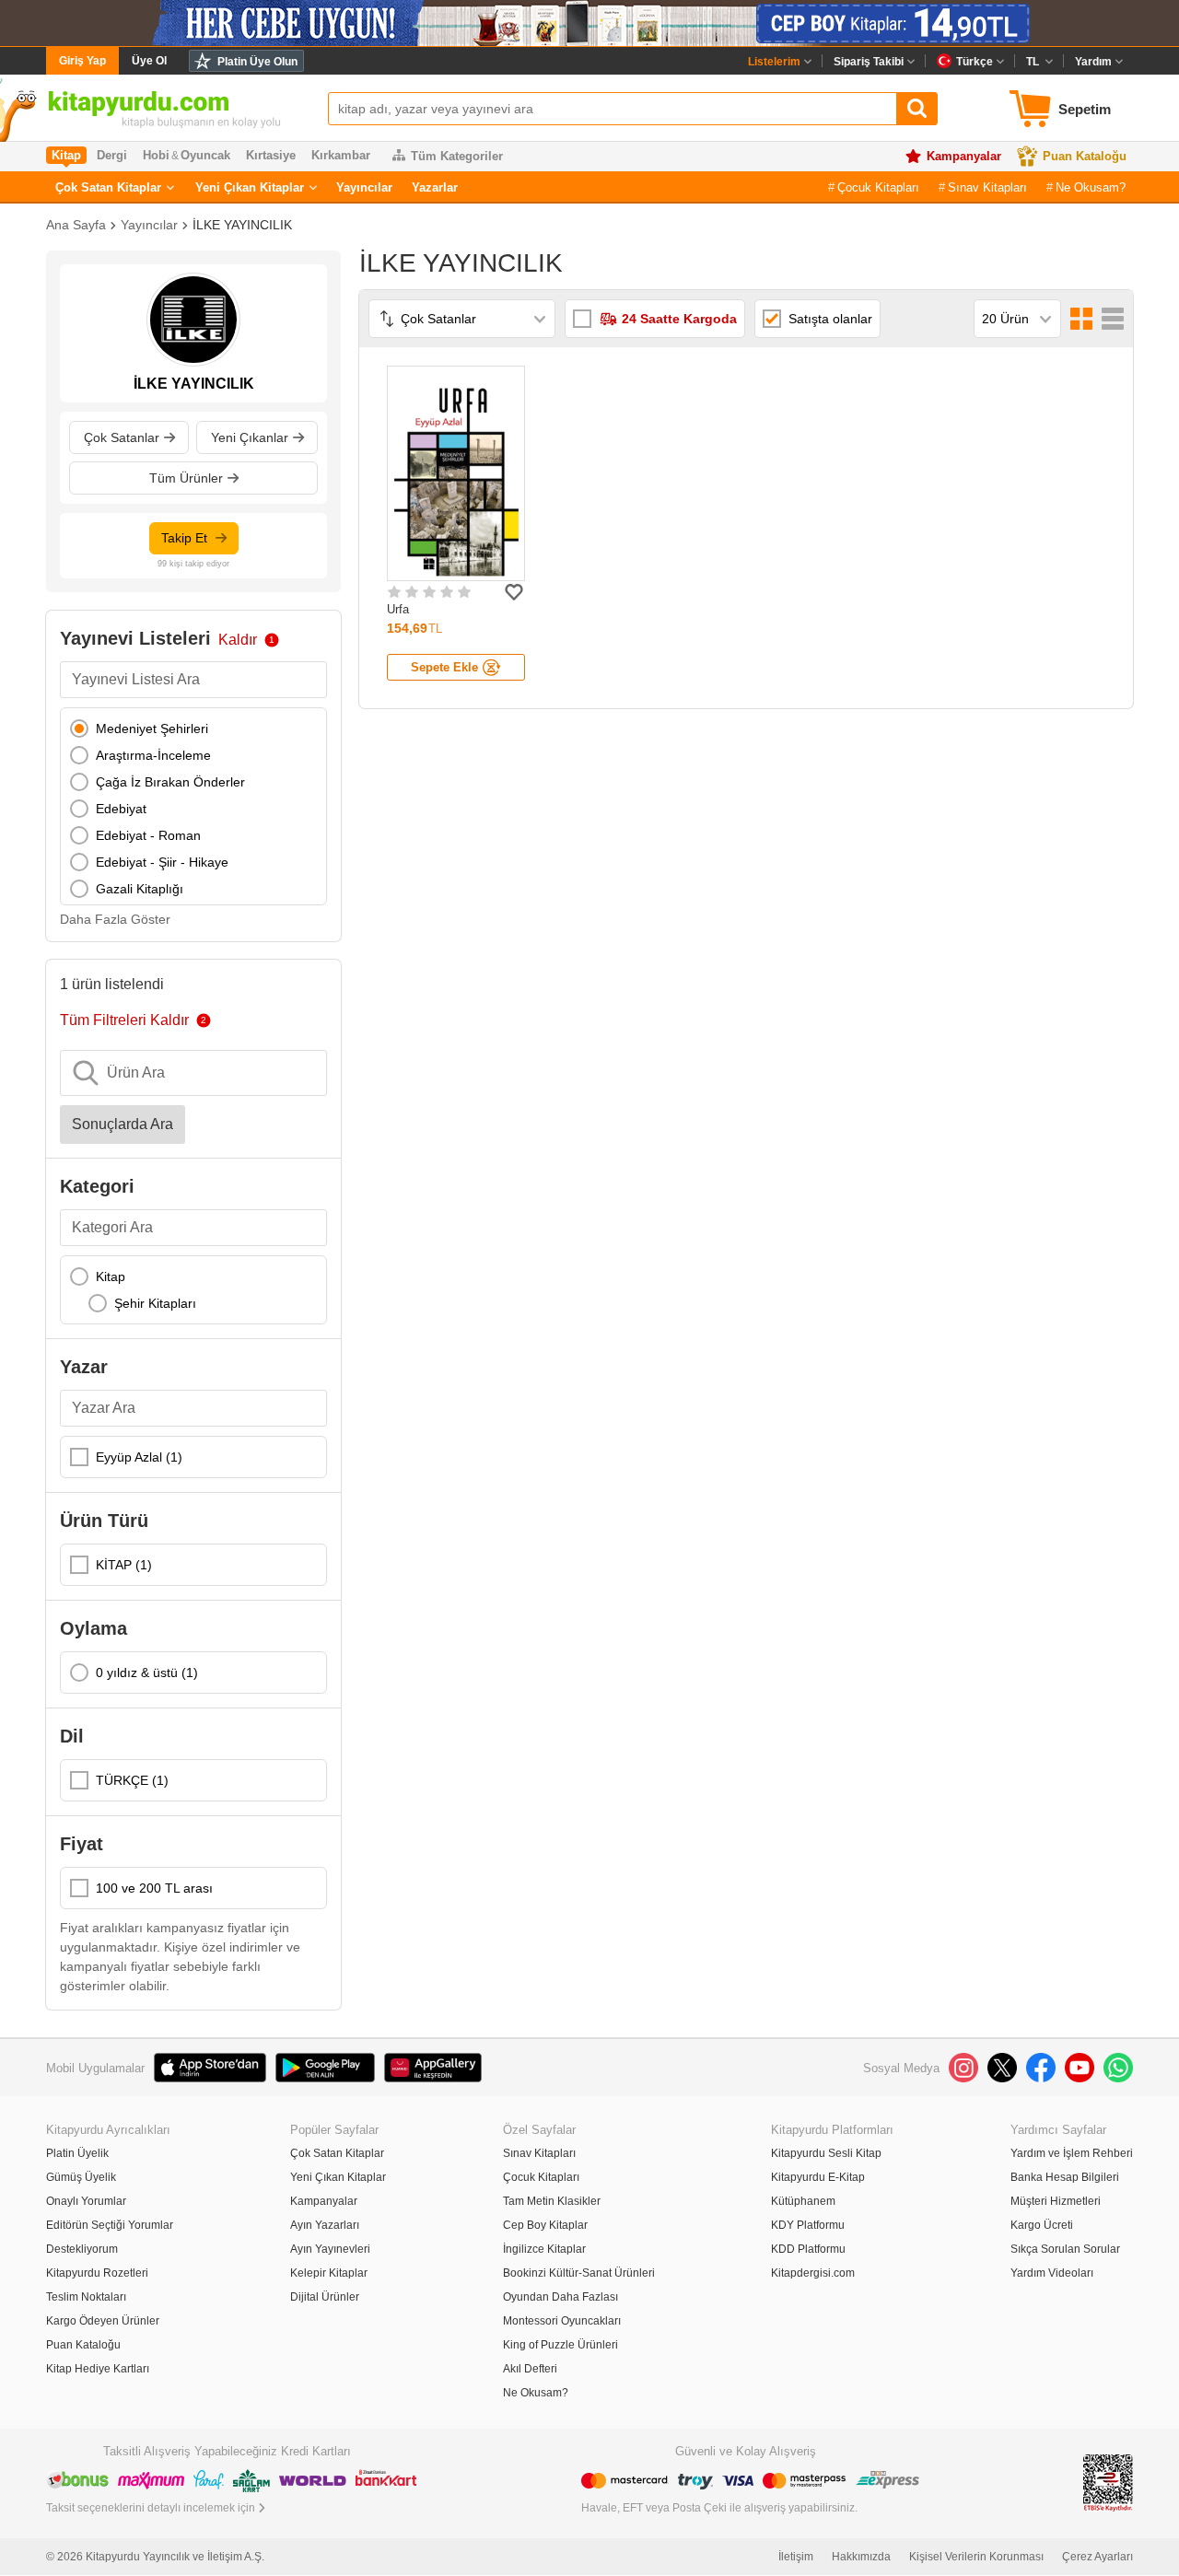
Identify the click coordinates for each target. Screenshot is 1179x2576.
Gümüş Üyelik (81, 2177)
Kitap (111, 1276)
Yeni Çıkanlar (250, 437)
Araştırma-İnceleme (153, 755)
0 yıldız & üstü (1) (147, 1673)
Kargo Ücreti (1042, 2225)
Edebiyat (121, 809)
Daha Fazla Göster (115, 919)
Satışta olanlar (830, 319)
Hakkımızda (861, 2557)
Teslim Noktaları (86, 2297)
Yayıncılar (364, 187)
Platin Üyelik (77, 2153)
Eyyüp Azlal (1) (139, 1457)
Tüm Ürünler (186, 478)
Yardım (1093, 62)
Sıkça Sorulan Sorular (1065, 2249)
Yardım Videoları (1052, 2273)
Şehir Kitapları (155, 1303)
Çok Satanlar (122, 437)
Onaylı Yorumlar (86, 2201)
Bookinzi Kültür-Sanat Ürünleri (579, 2273)
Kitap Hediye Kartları (98, 2369)
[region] (193, 806)
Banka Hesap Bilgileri (1065, 2177)
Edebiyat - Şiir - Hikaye (162, 862)
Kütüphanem (803, 2201)
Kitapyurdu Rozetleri (97, 2273)
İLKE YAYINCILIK (242, 225)
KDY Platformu (808, 2225)
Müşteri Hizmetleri (1056, 2201)
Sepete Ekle (444, 667)
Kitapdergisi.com (813, 2273)
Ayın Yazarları (325, 2225)
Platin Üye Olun (257, 62)
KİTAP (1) (124, 1565)
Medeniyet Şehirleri (152, 729)
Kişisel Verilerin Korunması (976, 2557)
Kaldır (238, 640)
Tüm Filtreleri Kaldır (124, 1020)
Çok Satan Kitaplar (108, 187)
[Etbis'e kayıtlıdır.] (1108, 2482)
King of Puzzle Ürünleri (560, 2345)
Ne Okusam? (1091, 187)
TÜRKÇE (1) (132, 1780)
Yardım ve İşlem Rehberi (1072, 2153)
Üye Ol (149, 61)
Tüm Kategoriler (457, 156)
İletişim (796, 2557)
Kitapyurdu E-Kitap (818, 2177)
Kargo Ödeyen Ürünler (103, 2321)
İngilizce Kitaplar (544, 2249)
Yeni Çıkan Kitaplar (250, 187)
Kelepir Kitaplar (329, 2273)
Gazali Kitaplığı (140, 889)
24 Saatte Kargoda (679, 319)
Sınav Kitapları (987, 187)
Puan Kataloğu (1085, 156)
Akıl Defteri (530, 2369)
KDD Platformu (808, 2249)
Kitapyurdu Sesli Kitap (826, 2153)
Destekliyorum (82, 2249)
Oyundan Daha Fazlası (560, 2297)
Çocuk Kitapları (878, 187)
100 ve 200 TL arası (154, 1888)
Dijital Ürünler (325, 2297)
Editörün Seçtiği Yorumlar (110, 2225)
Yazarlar (435, 187)
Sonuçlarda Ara (123, 1124)
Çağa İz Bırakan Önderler (170, 782)
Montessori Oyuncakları (562, 2321)
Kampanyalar (964, 156)
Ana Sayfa (76, 225)
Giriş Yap (82, 61)
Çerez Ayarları (1097, 2557)
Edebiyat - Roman (148, 835)
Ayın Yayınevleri (330, 2249)
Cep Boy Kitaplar (545, 2225)
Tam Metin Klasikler (552, 2201)
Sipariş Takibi (869, 62)
